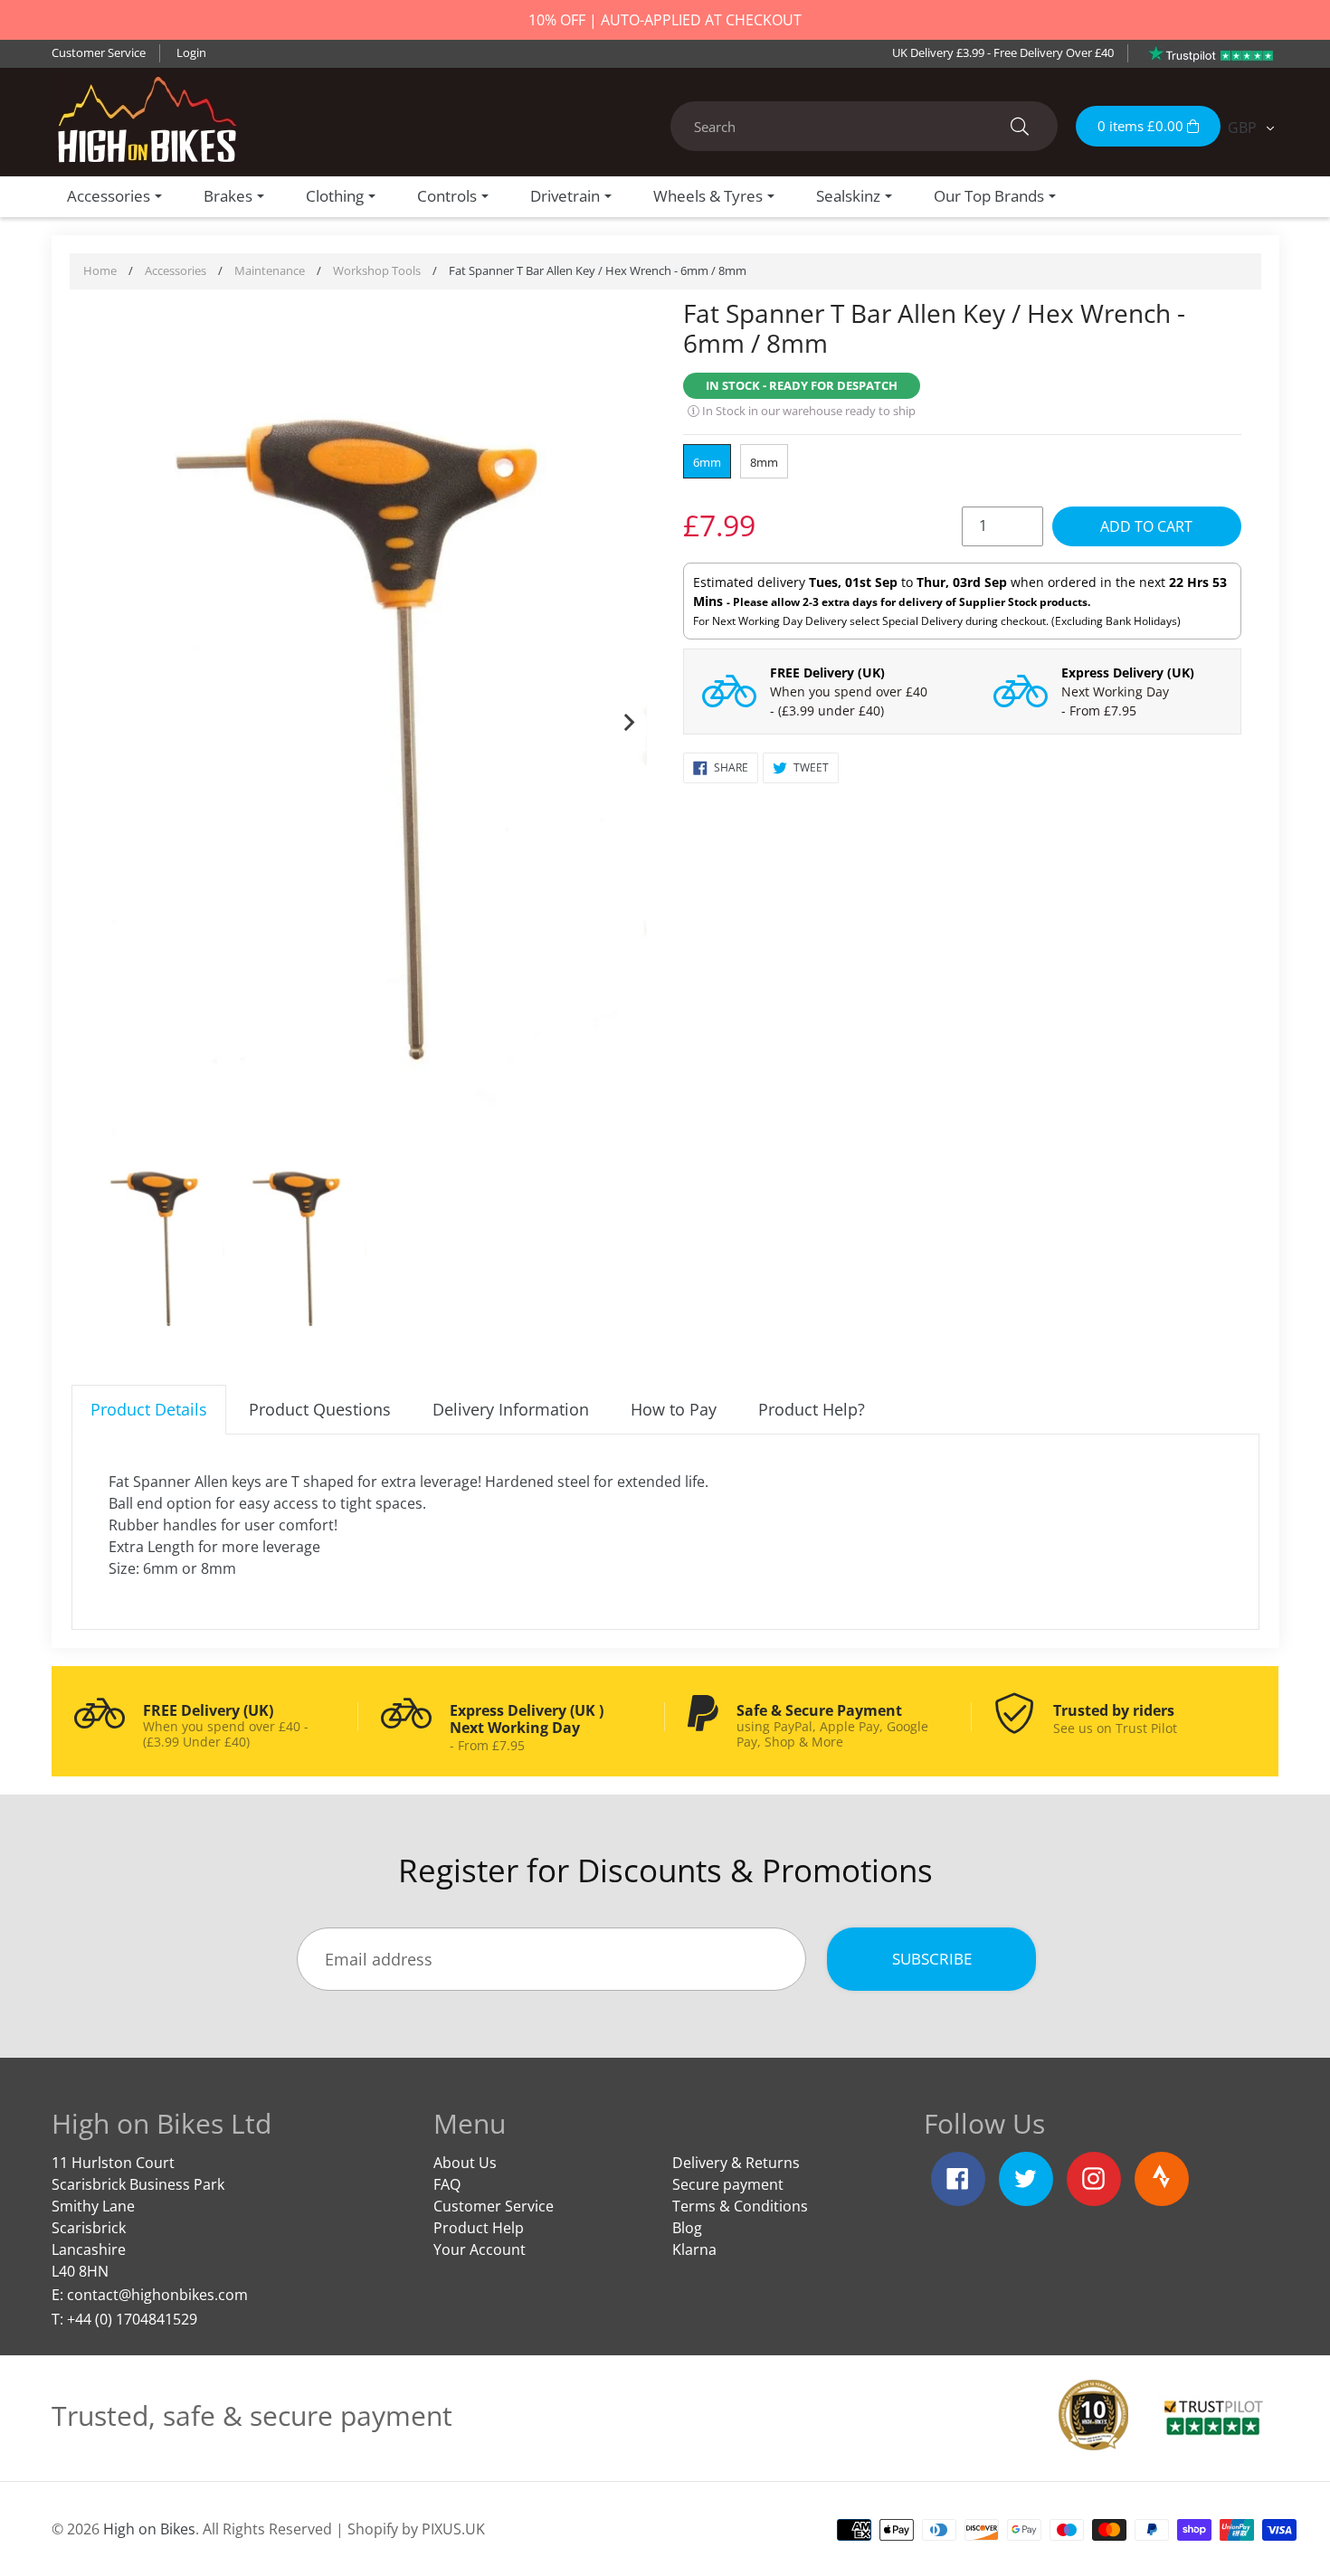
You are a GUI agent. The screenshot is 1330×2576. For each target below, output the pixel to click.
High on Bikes (149, 2529)
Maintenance (270, 270)
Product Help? (812, 1409)
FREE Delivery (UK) (827, 672)
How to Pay (674, 1409)
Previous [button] (108, 718)
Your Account (480, 2249)
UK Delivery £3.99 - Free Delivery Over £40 (1003, 52)
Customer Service (99, 52)
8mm (764, 462)
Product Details (149, 1409)
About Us (465, 2163)
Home (100, 270)
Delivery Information (511, 1409)
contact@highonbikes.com (157, 2295)
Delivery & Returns (736, 2163)
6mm (707, 462)
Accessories (176, 270)
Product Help (479, 2228)
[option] (369, 719)
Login (191, 52)
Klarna (694, 2249)
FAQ (447, 2184)
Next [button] (629, 718)
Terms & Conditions (740, 2206)
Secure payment (728, 2184)
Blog (687, 2228)
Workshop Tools (377, 270)
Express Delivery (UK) (1128, 672)
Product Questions (320, 1409)
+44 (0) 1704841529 (132, 2319)
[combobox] (864, 126)
